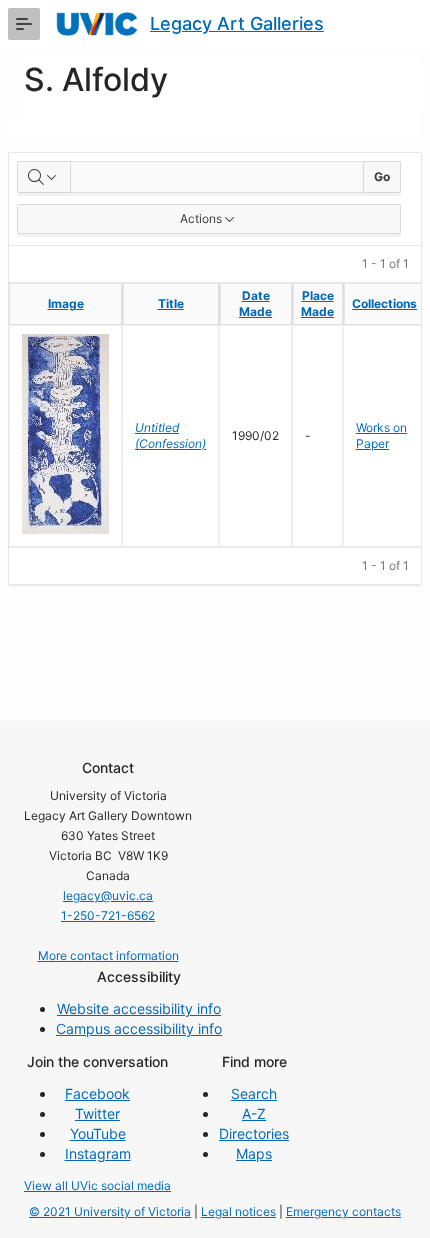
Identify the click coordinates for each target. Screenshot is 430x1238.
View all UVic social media (97, 1185)
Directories (254, 1133)
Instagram (98, 1153)
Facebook (97, 1093)
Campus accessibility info (139, 1028)
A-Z (254, 1113)
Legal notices (238, 1211)
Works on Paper (381, 435)
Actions (201, 218)
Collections (384, 303)
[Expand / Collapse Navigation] (24, 24)
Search (254, 1093)
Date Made (255, 303)
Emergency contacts (343, 1211)
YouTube (98, 1133)
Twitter (97, 1113)
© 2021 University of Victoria (110, 1211)
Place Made (317, 303)
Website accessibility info (139, 1008)
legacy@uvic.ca (108, 895)
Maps (254, 1153)
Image (66, 303)
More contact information (108, 955)
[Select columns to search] (44, 177)
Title (171, 303)
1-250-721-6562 (108, 915)
